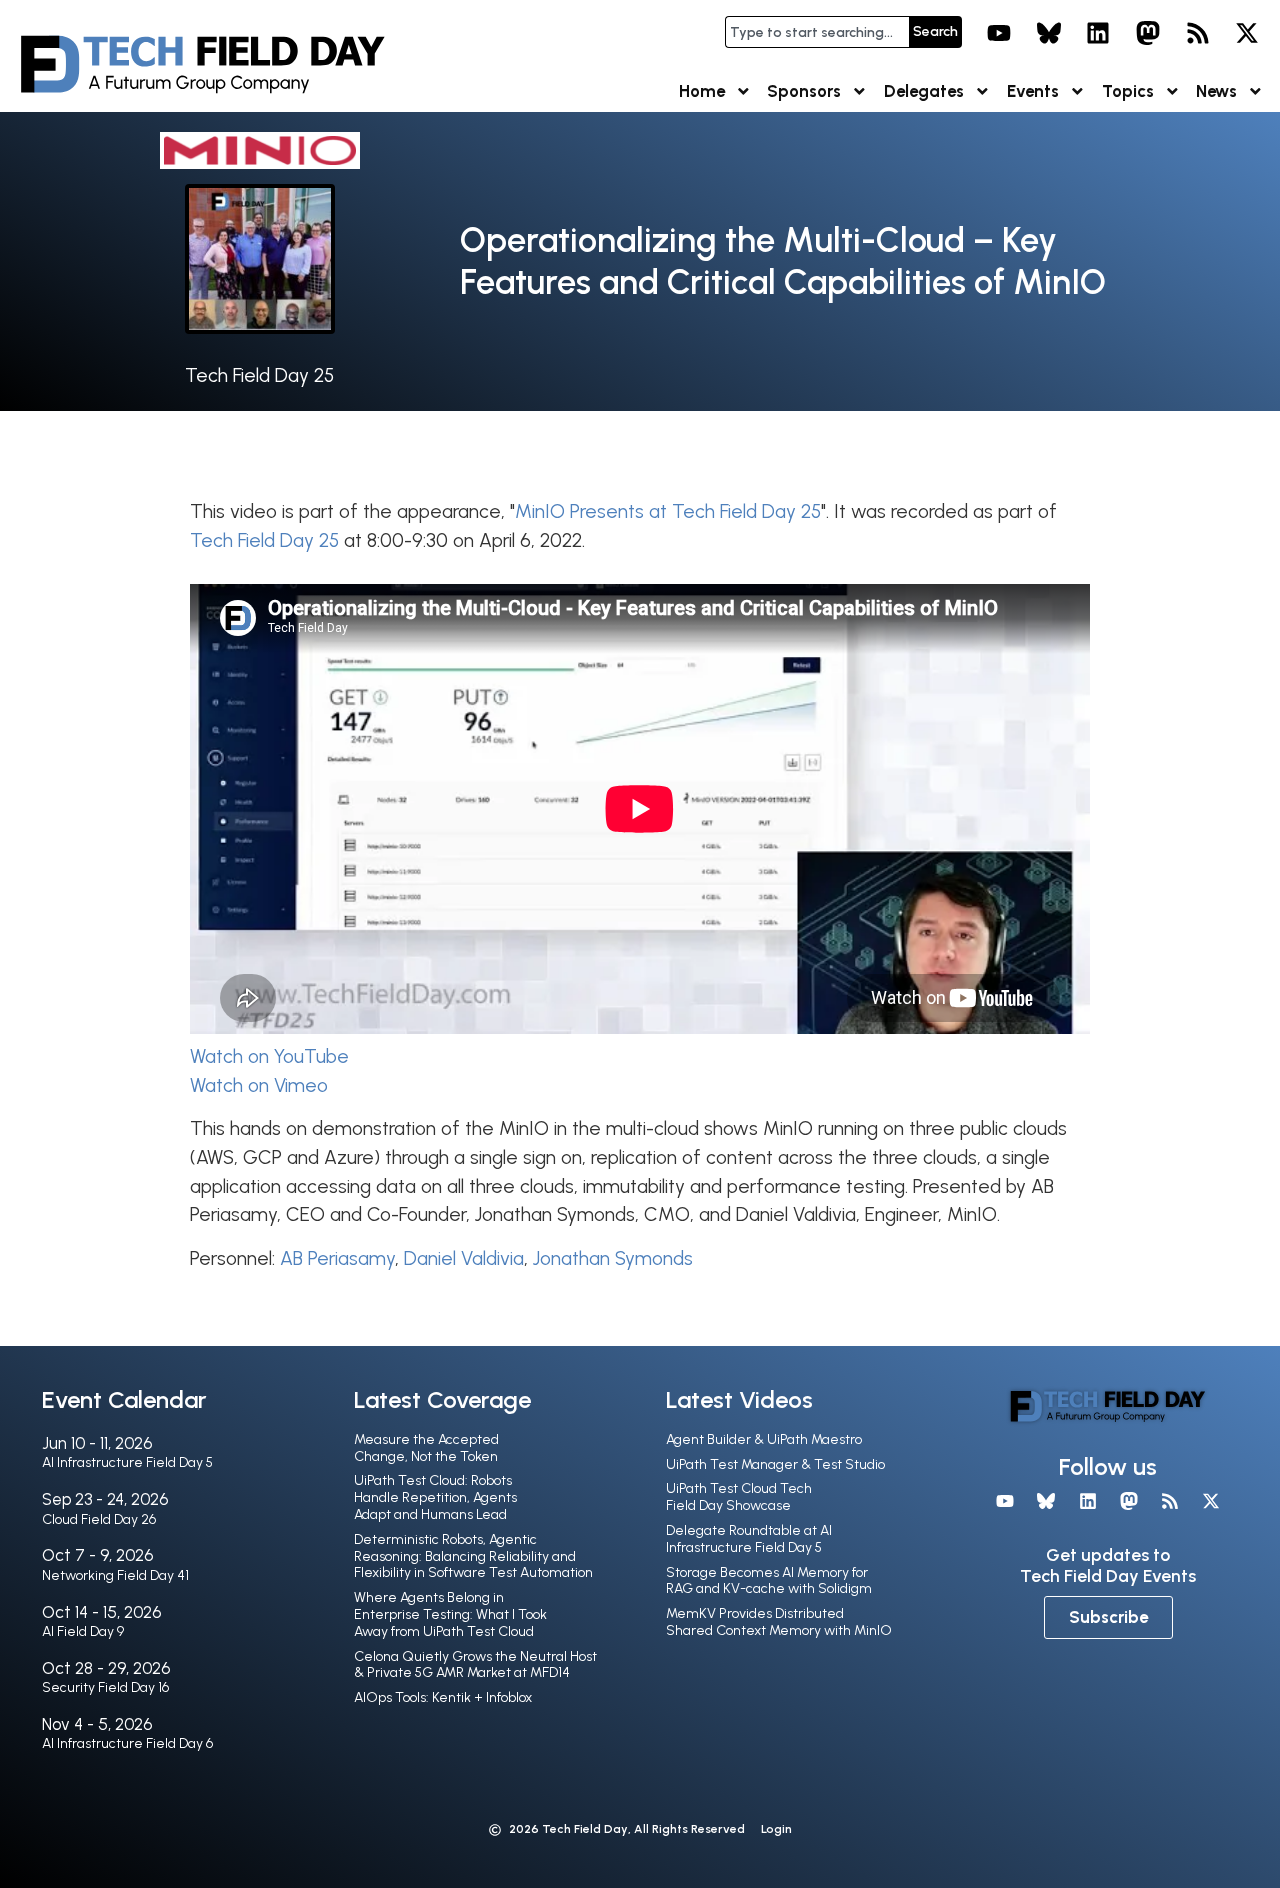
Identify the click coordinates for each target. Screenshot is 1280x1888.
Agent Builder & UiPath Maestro (764, 1439)
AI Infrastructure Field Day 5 (127, 1462)
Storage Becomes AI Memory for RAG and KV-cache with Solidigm (769, 1581)
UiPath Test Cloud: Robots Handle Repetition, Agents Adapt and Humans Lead (435, 1497)
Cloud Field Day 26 (99, 1519)
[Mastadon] (1148, 33)
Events (1033, 91)
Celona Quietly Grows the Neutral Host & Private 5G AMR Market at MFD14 (475, 1665)
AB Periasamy (337, 1258)
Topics (1128, 91)
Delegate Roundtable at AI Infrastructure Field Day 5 (749, 1539)
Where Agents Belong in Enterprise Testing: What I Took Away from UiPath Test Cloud (450, 1614)
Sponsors (804, 91)
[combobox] (817, 32)
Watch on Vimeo (259, 1085)
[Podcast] (1198, 33)
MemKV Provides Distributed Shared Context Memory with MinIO (779, 1622)
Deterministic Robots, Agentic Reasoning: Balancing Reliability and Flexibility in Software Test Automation (473, 1556)
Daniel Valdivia (464, 1258)
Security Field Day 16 (105, 1687)
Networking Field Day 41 (115, 1575)
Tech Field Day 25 (259, 375)
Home (702, 91)
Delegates (924, 91)
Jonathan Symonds (613, 1258)
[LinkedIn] (1099, 33)
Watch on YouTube (269, 1056)
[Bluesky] (1049, 33)
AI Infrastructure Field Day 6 (127, 1743)
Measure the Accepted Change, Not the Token (426, 1448)
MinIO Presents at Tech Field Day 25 (668, 511)
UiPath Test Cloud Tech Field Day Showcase (739, 1497)
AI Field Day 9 (83, 1631)
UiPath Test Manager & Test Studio (775, 1464)
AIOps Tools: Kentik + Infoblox (443, 1697)
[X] (1247, 33)
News (1216, 91)
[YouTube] (999, 33)
